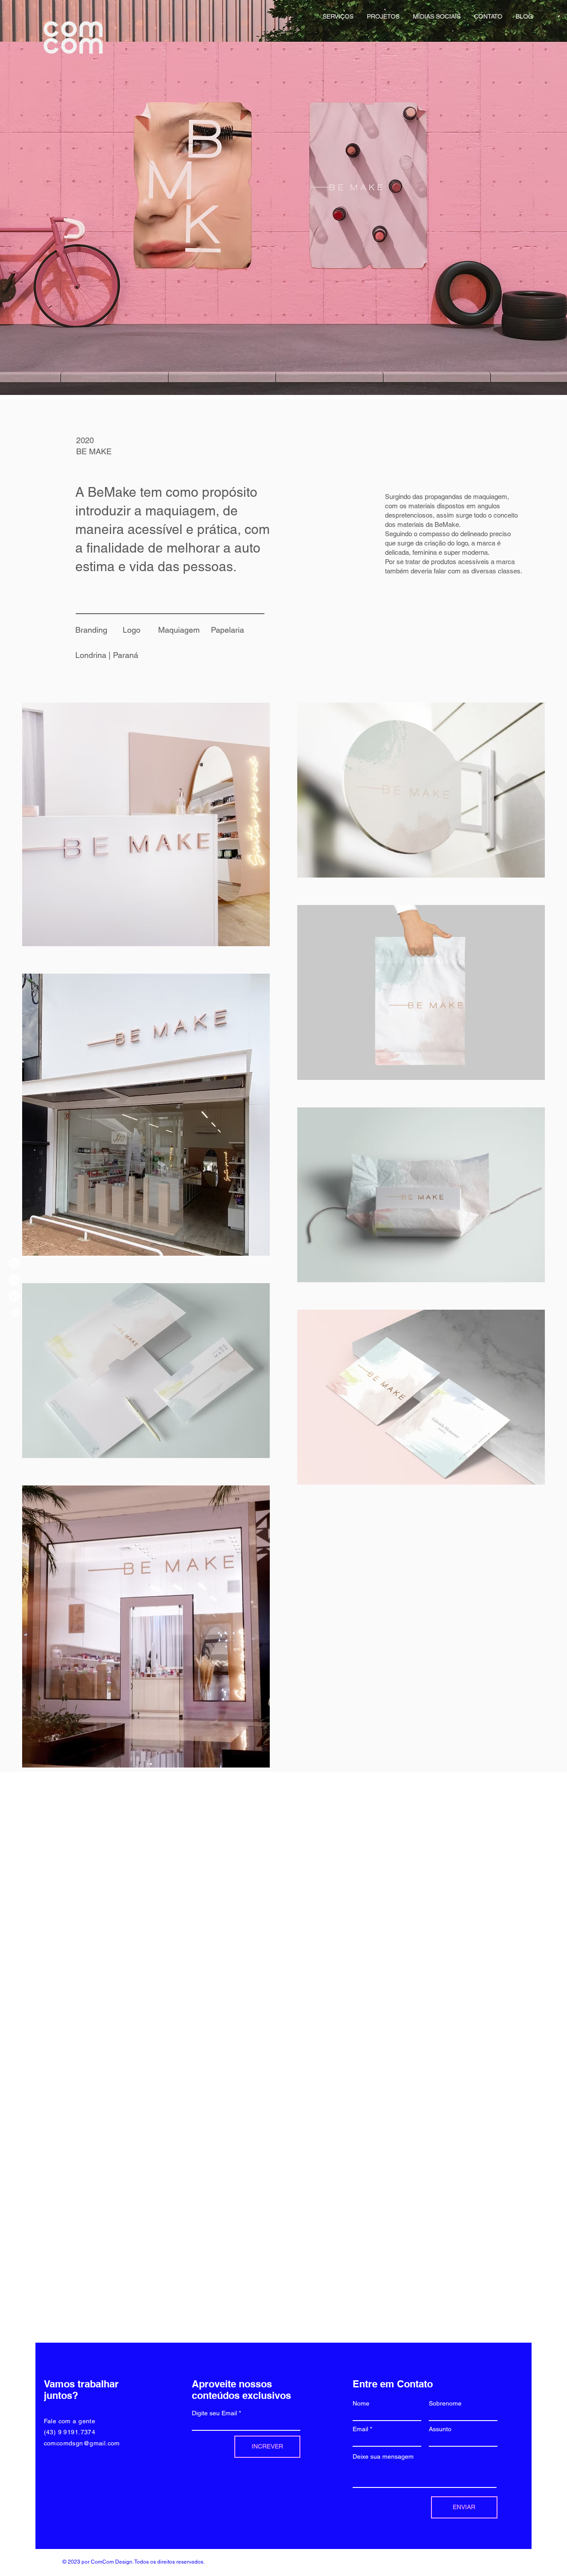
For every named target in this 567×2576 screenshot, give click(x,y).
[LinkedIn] (14, 1296)
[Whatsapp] (14, 1280)
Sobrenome (445, 2403)
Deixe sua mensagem (383, 2456)
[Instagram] (14, 1263)
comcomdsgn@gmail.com (82, 2443)
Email (360, 2429)
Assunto (440, 2429)
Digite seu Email (214, 2413)
